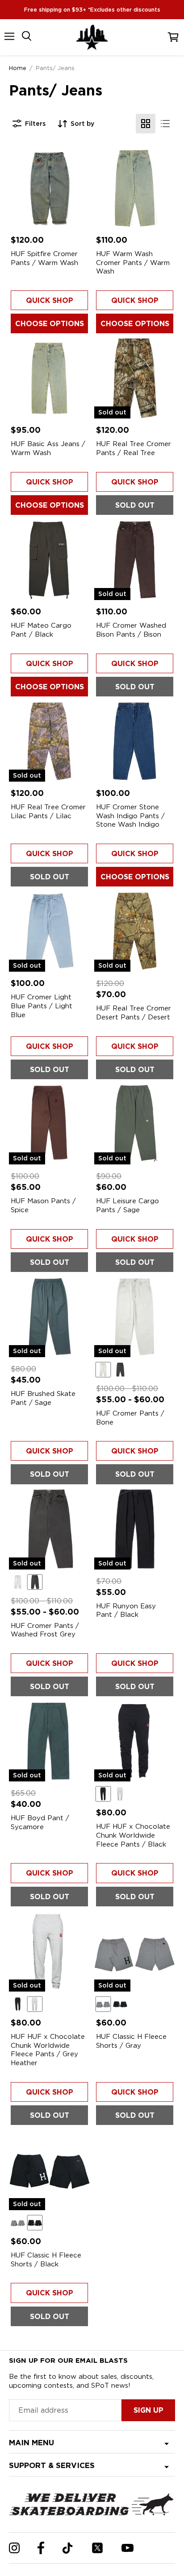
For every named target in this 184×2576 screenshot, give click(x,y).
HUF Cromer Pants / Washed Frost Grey (45, 1630)
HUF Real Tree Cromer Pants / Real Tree (134, 448)
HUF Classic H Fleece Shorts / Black (46, 2260)
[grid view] (146, 124)
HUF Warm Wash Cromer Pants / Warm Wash (133, 263)
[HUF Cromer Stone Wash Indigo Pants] (135, 741)
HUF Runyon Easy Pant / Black (126, 1611)
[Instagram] (14, 2548)
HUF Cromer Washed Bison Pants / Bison (131, 630)
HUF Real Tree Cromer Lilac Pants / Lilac (48, 812)
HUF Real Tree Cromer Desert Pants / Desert (134, 1013)
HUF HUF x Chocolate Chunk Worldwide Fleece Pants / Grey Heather (48, 2050)
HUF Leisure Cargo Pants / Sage (128, 1205)
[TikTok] (68, 2548)
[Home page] (92, 37)
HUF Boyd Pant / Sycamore (40, 1822)
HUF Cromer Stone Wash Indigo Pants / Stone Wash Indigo (130, 816)
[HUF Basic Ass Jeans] (49, 378)
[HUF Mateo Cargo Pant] (49, 560)
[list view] (165, 124)
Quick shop (50, 300)
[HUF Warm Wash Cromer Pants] (135, 188)
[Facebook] (41, 2548)
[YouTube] (128, 2548)
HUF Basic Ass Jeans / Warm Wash (48, 448)
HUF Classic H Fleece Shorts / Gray (131, 2041)
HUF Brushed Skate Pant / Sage (43, 1398)
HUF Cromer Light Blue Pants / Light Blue (42, 1006)
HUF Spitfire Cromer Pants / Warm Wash (44, 258)
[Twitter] (97, 2548)
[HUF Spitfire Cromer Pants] (49, 188)
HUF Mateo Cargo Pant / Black (41, 630)
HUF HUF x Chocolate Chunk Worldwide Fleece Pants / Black (133, 1835)
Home (18, 68)
